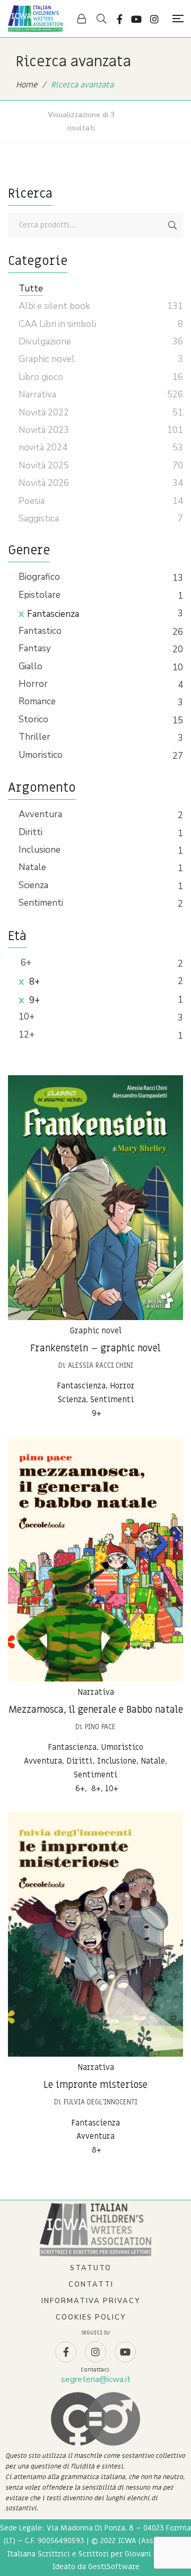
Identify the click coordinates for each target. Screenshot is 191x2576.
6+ (25, 963)
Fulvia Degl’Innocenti (101, 2102)
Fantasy (35, 648)
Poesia (32, 501)
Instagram (154, 19)
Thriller (34, 737)
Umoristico (41, 755)
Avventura (40, 814)
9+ (33, 1000)
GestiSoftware (114, 2567)
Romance (37, 701)
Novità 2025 (44, 466)
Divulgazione (45, 342)
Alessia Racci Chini (101, 1365)
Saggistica (39, 519)
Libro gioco (41, 377)
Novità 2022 (44, 413)
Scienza (33, 885)
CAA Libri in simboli (57, 324)
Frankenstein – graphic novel (95, 1348)
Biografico (39, 577)
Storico (33, 719)
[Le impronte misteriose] (95, 1934)
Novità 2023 (44, 430)
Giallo (31, 666)
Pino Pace (100, 1727)
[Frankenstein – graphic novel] (95, 1198)
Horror (33, 684)
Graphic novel (96, 1331)
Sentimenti (41, 903)
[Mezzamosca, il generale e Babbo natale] (95, 1559)
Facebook (120, 19)
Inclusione (40, 850)
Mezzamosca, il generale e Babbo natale (96, 1710)
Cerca (172, 225)
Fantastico (40, 631)
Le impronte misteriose (95, 2085)
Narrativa (96, 1692)
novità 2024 (43, 448)
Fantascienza (53, 614)
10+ (27, 1017)
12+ (27, 1035)
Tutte (31, 289)
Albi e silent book (54, 306)
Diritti (31, 832)
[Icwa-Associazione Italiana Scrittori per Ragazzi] (35, 19)
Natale (32, 867)
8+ (33, 982)
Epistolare (40, 595)
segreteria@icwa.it (96, 2379)
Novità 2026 (44, 483)
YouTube (136, 19)
